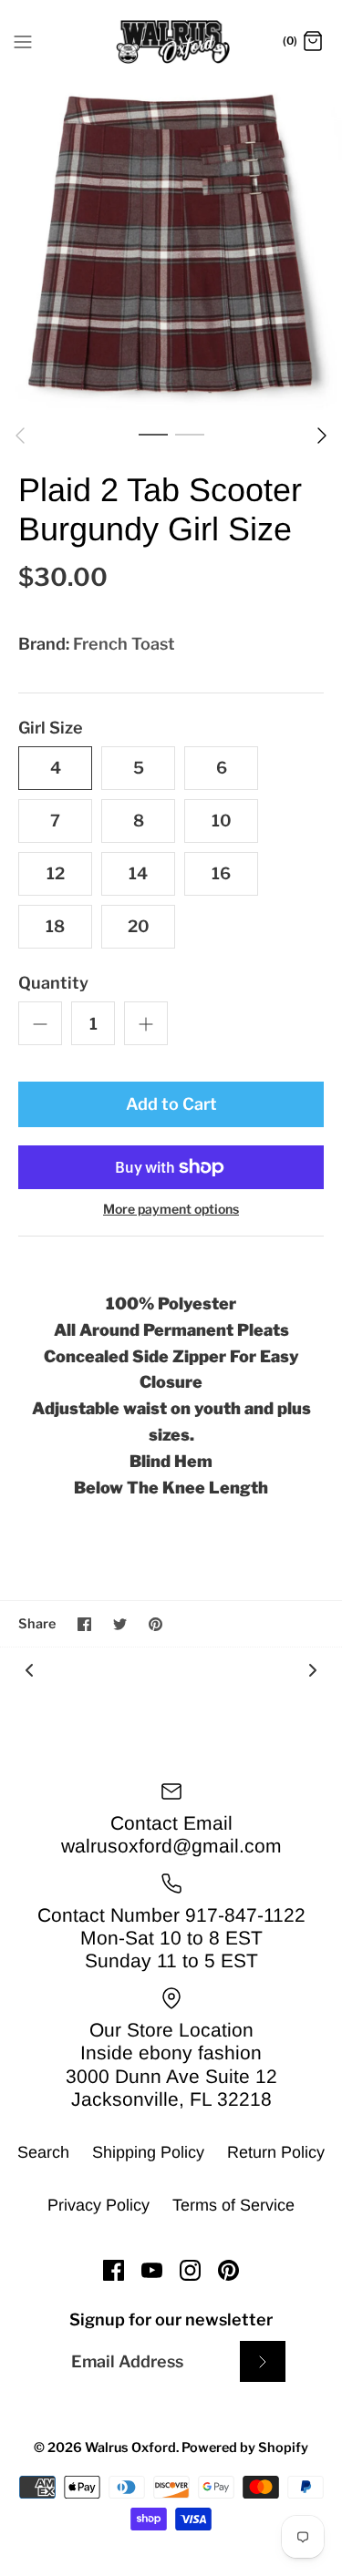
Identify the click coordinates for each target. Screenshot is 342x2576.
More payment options (171, 1209)
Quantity (53, 983)
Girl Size (51, 728)
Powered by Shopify (245, 2448)
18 (55, 926)
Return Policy (276, 2152)
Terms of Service (233, 2205)
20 (139, 926)
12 (56, 873)
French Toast (124, 644)
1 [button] (153, 434)
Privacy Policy (98, 2205)
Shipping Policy (148, 2152)
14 (138, 873)
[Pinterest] (228, 2270)
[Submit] (263, 2361)
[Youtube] (152, 2270)
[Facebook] (114, 2270)
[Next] (322, 436)
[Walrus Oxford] (171, 42)
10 (222, 821)
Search (43, 2152)
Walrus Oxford (130, 2448)
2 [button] (190, 434)
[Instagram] (190, 2270)
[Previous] (20, 436)
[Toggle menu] (23, 41)
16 (221, 873)
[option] (171, 245)
